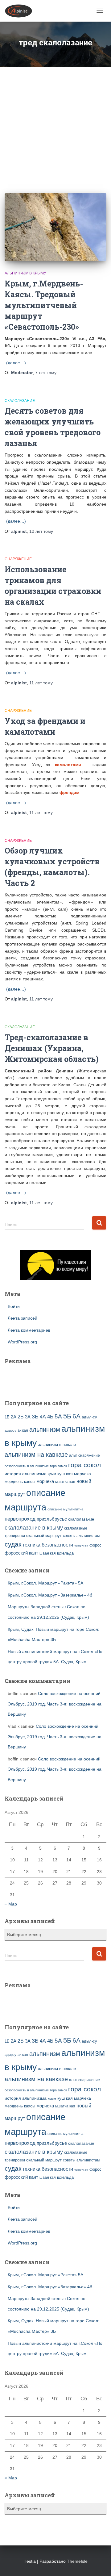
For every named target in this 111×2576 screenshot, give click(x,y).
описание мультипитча (65, 1509)
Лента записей (23, 1318)
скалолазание (81, 1519)
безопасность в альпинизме (27, 1466)
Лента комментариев (29, 1330)
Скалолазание (20, 401)
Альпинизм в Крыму (25, 273)
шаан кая (48, 1553)
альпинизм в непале (57, 1445)
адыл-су (89, 1417)
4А (43, 1417)
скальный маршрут (44, 1536)
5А (58, 1416)
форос (95, 1545)
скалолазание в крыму (34, 1528)
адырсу (10, 1430)
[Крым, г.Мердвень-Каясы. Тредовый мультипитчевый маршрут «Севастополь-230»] (55, 227)
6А (76, 1416)
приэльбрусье (52, 1519)
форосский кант (21, 1553)
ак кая (23, 1430)
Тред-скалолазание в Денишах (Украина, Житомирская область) (52, 1048)
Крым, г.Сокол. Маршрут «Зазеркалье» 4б (50, 1595)
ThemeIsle (77, 2561)
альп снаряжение (84, 1455)
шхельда (65, 1553)
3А (28, 1417)
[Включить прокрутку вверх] (99, 2564)
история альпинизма (26, 1474)
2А (14, 1417)
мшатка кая (65, 1482)
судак (13, 1544)
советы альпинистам (81, 1536)
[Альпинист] (21, 11)
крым (52, 1474)
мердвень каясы (20, 1482)
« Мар (11, 1904)
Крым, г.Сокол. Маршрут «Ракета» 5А (45, 1583)
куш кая (65, 1474)
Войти (14, 1306)
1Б (7, 1417)
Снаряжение (18, 559)
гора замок (58, 1466)
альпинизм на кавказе (36, 1455)
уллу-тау (81, 1545)
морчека (45, 1481)
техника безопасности (48, 1545)
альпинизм (45, 1430)
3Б (35, 1416)
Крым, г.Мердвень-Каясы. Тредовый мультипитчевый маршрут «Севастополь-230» (44, 305)
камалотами (68, 765)
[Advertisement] (55, 125)
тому (46, 373)
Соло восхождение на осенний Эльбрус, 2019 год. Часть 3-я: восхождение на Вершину (55, 1704)
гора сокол (84, 1465)
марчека (82, 1474)
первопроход (20, 1519)
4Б (50, 1417)
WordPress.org (22, 1342)
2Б (21, 1417)
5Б (67, 1416)
